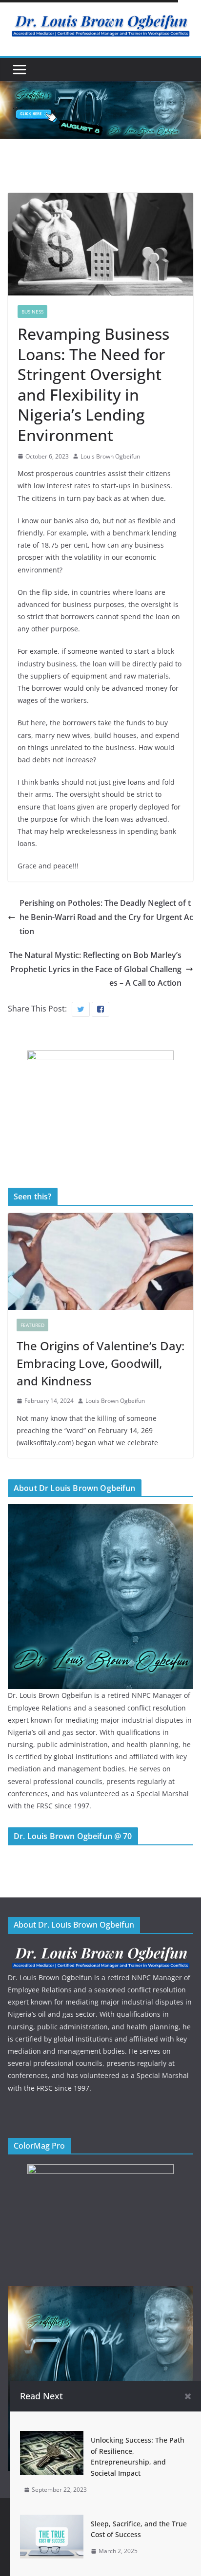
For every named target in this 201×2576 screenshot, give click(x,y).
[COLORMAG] (100, 1950)
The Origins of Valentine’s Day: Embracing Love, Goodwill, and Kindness (100, 1363)
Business (32, 312)
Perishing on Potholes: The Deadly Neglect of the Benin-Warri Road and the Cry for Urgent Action (106, 917)
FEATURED (32, 1325)
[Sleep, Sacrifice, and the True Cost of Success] (52, 2521)
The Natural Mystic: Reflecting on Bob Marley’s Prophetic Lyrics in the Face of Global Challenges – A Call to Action (95, 969)
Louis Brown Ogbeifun (110, 456)
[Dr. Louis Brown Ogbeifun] (100, 1510)
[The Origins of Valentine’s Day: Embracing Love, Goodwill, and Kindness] (100, 1262)
